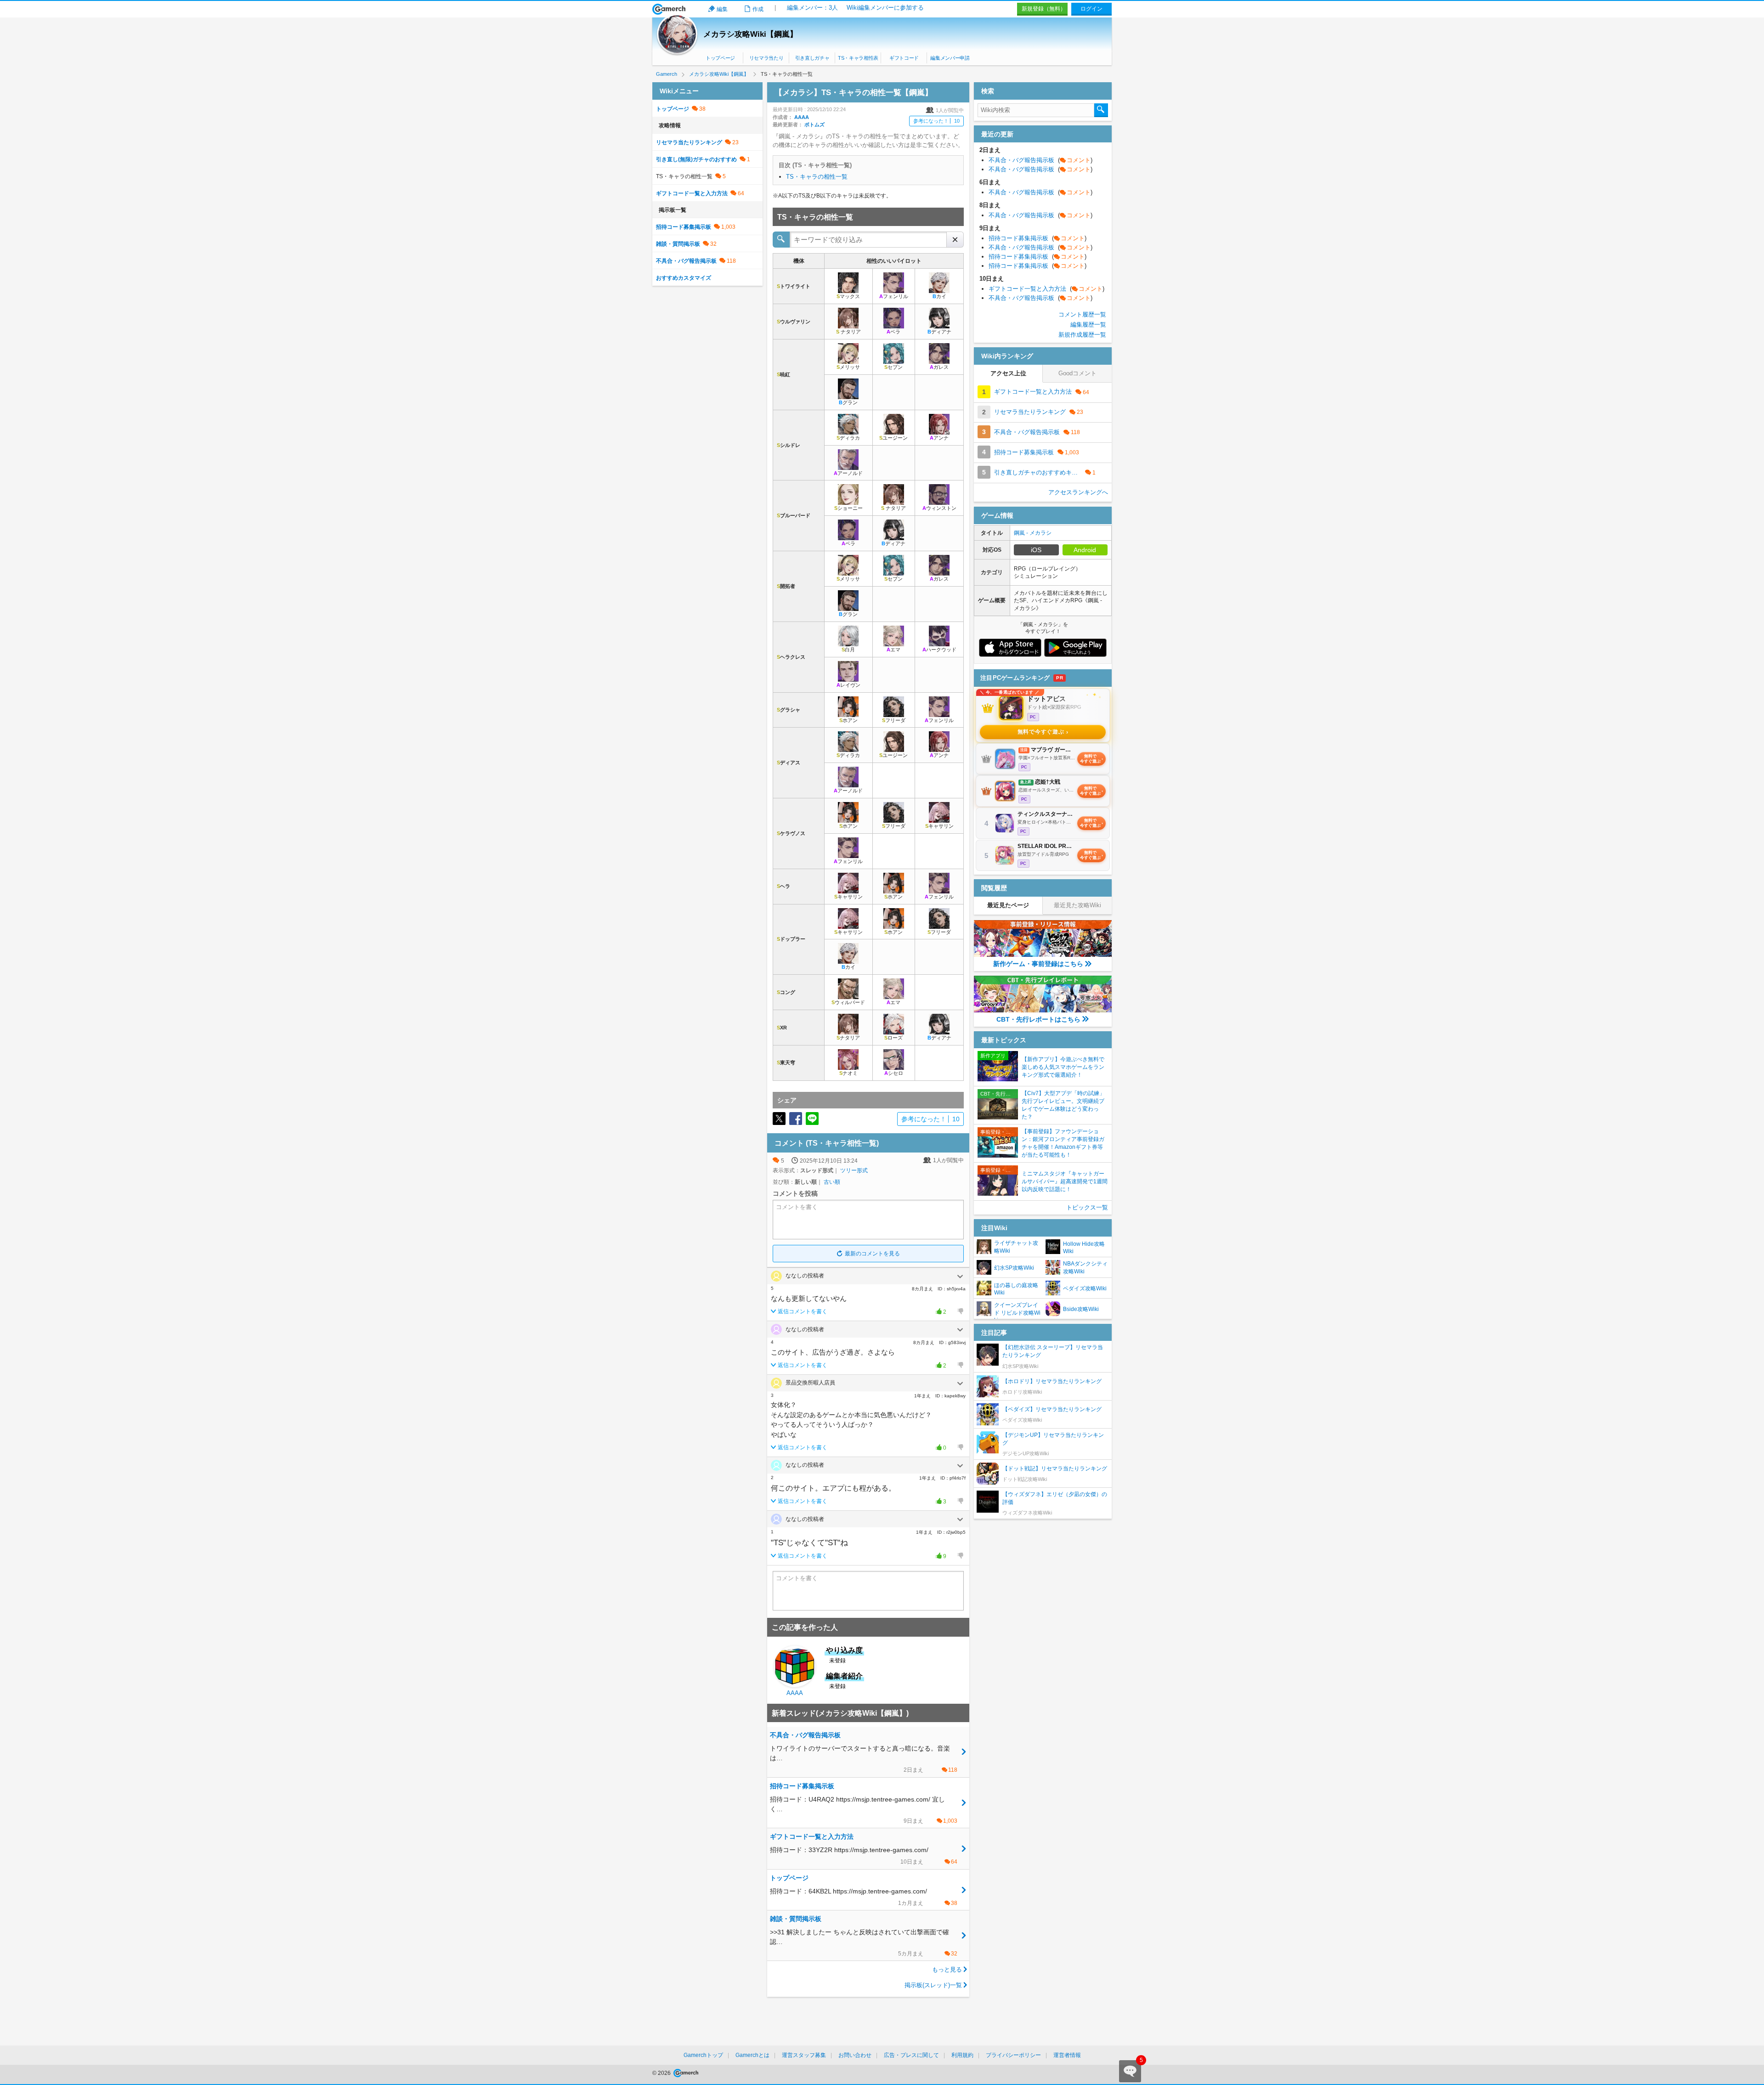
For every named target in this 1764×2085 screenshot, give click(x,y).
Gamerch (669, 9)
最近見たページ (1008, 905)
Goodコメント (1077, 373)
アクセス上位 (1008, 373)
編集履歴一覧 (1088, 325)
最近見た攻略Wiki (1077, 905)
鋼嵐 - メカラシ (1033, 533)
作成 (758, 9)
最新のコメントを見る (872, 1254)
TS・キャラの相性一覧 (817, 177)
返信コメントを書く (803, 1311)
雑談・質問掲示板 (678, 244)
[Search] (1101, 110)
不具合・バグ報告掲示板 (686, 261)
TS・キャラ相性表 (858, 58)
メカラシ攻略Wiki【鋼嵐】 (750, 34)
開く (960, 1277)
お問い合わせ (855, 2055)
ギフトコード (904, 58)
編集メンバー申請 (950, 58)
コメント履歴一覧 (1082, 314)
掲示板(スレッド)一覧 (933, 1985)
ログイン (1091, 9)
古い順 (832, 1182)
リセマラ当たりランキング (689, 142)
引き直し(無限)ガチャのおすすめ (696, 159)
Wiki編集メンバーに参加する (885, 8)
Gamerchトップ (703, 2055)
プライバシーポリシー (1013, 2055)
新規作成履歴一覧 (1082, 335)
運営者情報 (1067, 2055)
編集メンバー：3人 (812, 8)
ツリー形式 (854, 1170)
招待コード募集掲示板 (684, 227)
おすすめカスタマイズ (684, 278)
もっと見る (947, 1969)
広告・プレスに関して (911, 2055)
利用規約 (962, 2055)
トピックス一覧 (1087, 1207)
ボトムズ (814, 124)
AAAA (802, 117)
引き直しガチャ (812, 58)
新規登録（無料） (1044, 9)
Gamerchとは (752, 2055)
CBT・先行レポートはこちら (1038, 1019)
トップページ (720, 58)
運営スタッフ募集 (804, 2055)
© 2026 (662, 2073)
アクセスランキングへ (1078, 492)
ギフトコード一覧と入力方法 (692, 193)
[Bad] (960, 1311)
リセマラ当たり (766, 58)
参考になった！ (936, 121)
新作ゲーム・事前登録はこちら (1038, 964)
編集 (722, 9)
